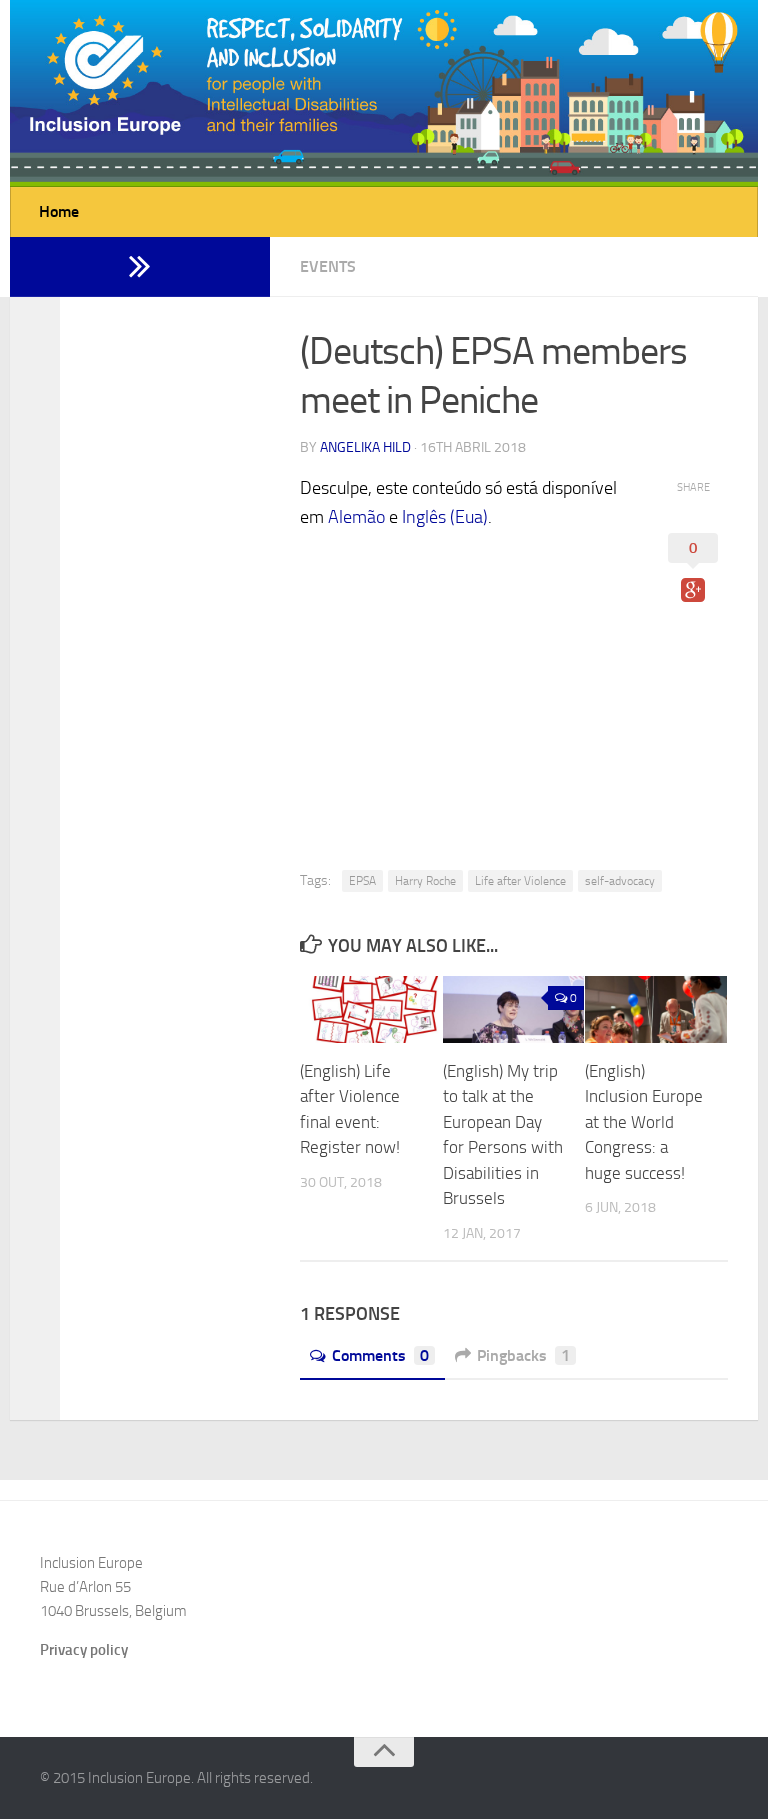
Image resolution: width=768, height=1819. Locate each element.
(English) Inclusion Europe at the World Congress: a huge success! (644, 1122)
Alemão (356, 517)
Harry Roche (425, 881)
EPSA (362, 881)
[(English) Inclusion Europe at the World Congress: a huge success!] (656, 1009)
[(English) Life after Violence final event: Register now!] (371, 1009)
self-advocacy (620, 881)
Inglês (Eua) (445, 517)
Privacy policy (84, 1650)
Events (328, 266)
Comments (380, 1355)
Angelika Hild (365, 447)
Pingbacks (523, 1355)
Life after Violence (520, 881)
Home (59, 211)
